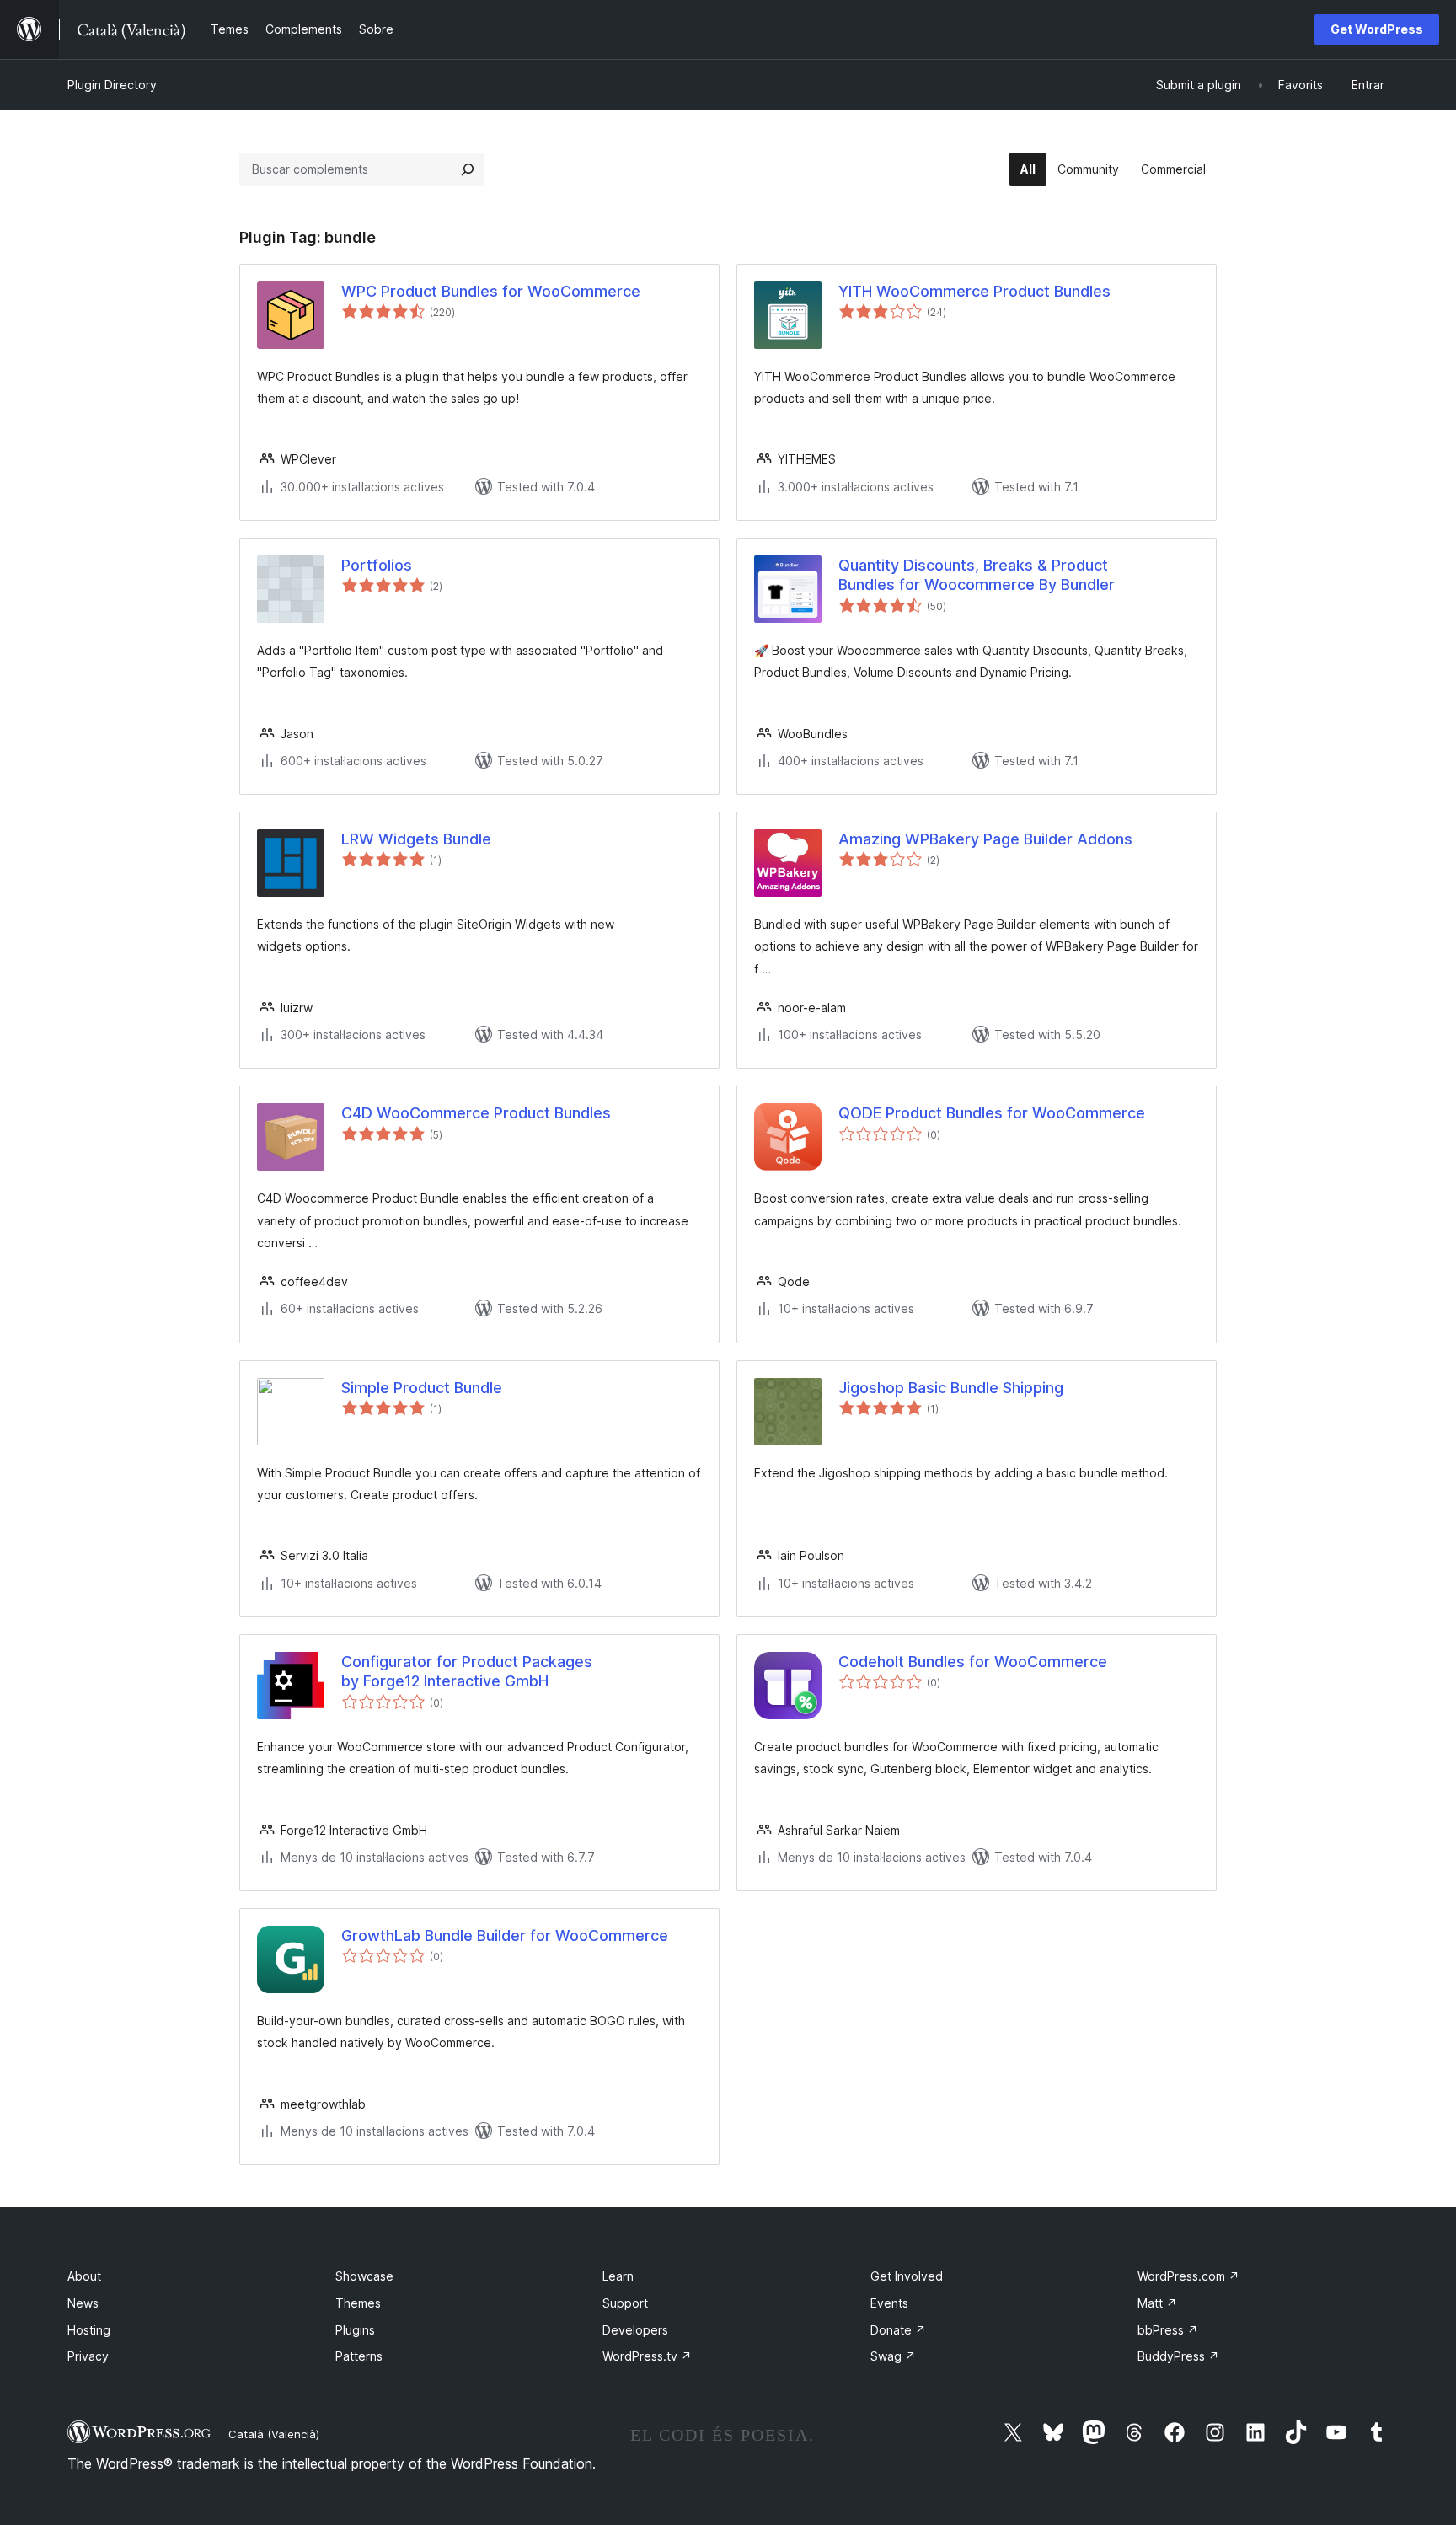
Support (625, 2303)
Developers (635, 2330)
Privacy (88, 2356)
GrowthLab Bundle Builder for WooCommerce (505, 1935)
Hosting (89, 2330)
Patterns (359, 2356)
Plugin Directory (112, 85)
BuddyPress (1178, 2356)
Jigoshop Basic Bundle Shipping (951, 1388)
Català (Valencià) (274, 2434)
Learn (618, 2276)
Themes (358, 2303)
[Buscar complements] (468, 169)
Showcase (364, 2276)
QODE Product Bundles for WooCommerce (992, 1113)
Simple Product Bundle (422, 1388)
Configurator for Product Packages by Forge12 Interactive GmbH (467, 1671)
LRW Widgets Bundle (416, 839)
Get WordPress (1377, 29)
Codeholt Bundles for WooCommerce (973, 1662)
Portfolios (377, 565)
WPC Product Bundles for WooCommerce (491, 291)
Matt (1157, 2303)
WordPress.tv (647, 2356)
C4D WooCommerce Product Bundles (476, 1113)
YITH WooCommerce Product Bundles (974, 291)
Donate (898, 2330)
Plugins (355, 2330)
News (83, 2303)
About (84, 2276)
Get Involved (907, 2276)
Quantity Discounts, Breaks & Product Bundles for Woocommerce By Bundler (977, 575)
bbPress (1168, 2330)
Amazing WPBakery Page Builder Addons (985, 839)
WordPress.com (1188, 2276)
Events (889, 2303)
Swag (893, 2356)
